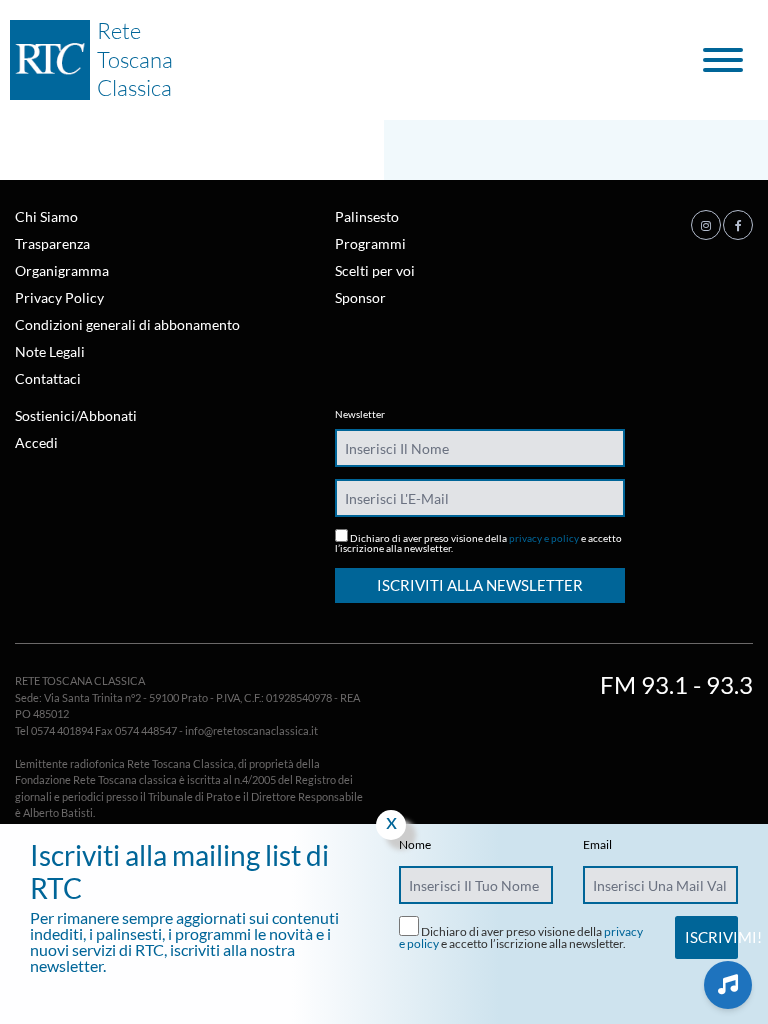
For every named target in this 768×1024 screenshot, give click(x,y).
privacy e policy (544, 538)
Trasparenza (52, 243)
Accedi (36, 442)
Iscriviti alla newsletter (480, 585)
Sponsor (360, 297)
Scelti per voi (375, 270)
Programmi (370, 243)
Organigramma (62, 270)
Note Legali (50, 351)
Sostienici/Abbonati (76, 415)
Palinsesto (367, 216)
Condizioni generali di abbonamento (127, 324)
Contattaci (48, 378)
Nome (415, 845)
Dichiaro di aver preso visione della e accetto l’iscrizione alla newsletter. (478, 542)
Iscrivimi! (711, 937)
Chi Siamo (46, 216)
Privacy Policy (59, 297)
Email (597, 845)
